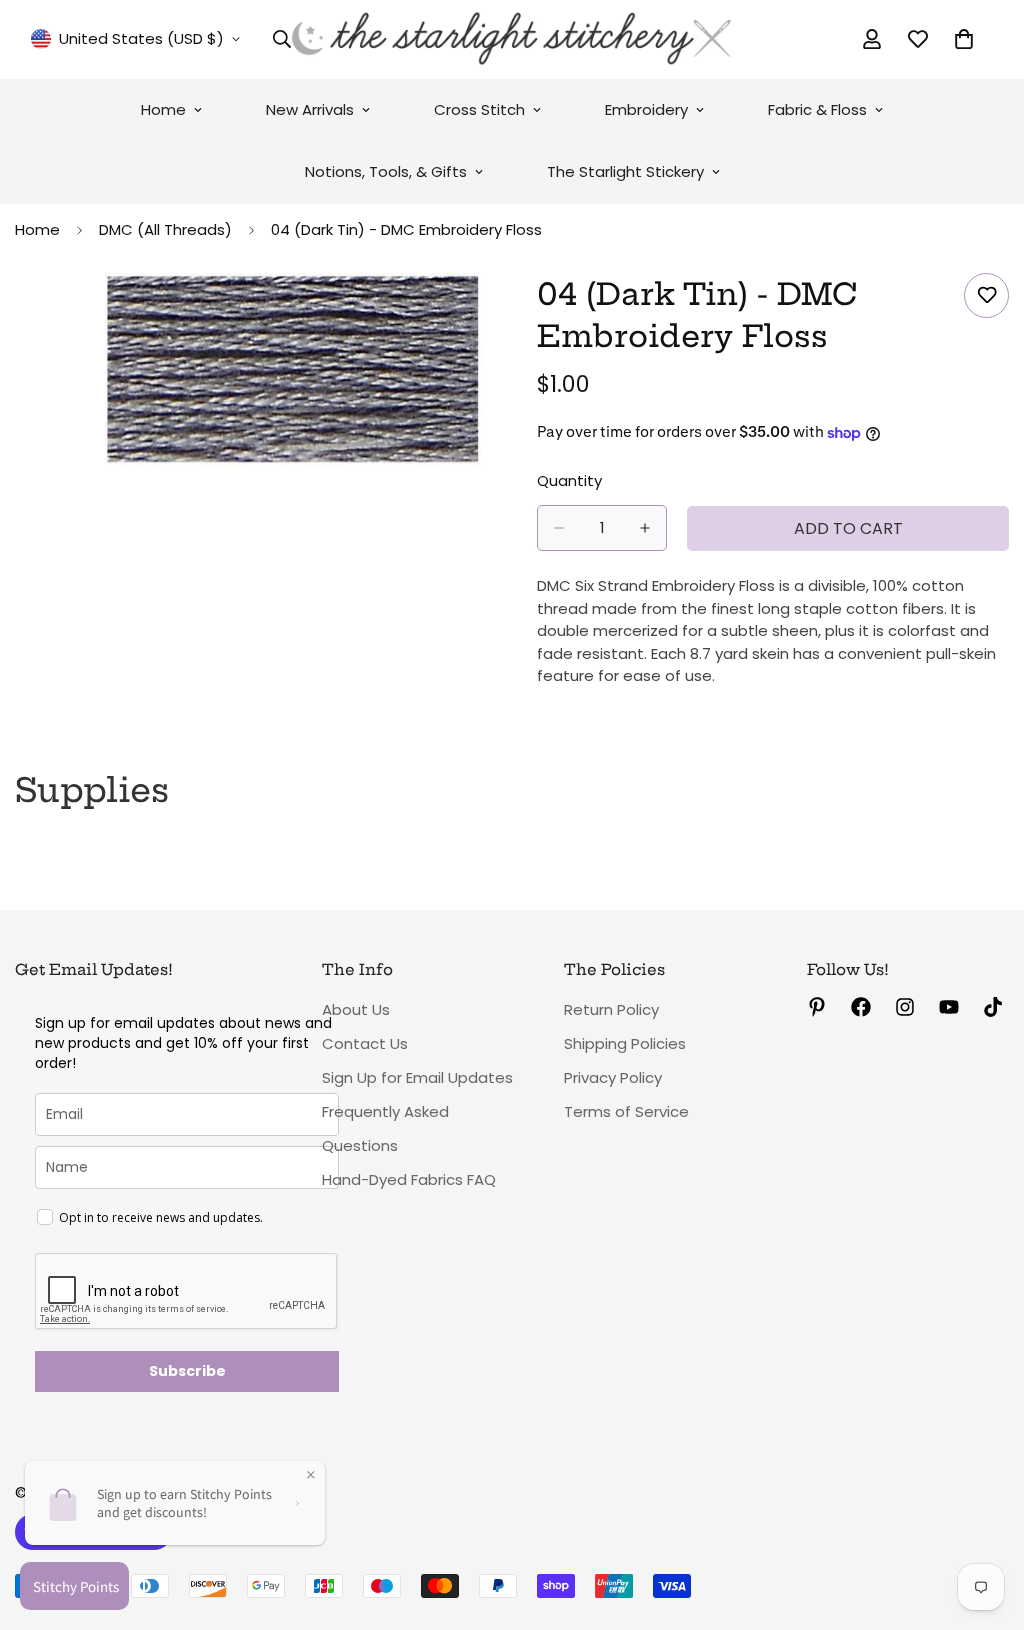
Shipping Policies (625, 1043)
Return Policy (611, 1009)
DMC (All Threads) (165, 229)
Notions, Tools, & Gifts (386, 171)
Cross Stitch (479, 109)
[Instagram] (905, 1007)
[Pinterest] (817, 1007)
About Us (356, 1009)
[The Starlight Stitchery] (512, 39)
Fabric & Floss (817, 109)
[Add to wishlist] (986, 295)
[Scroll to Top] (985, 1521)
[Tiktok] (993, 1007)
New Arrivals (310, 109)
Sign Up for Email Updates (417, 1077)
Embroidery (646, 109)
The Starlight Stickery (625, 171)
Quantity (569, 480)
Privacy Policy (613, 1077)
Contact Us (365, 1043)
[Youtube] (949, 1007)
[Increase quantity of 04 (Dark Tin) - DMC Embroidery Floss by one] (645, 528)
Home (163, 109)
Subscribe (187, 1371)
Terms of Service (626, 1111)
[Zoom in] (469, 315)
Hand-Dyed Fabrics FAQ (409, 1179)
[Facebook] (861, 1007)
